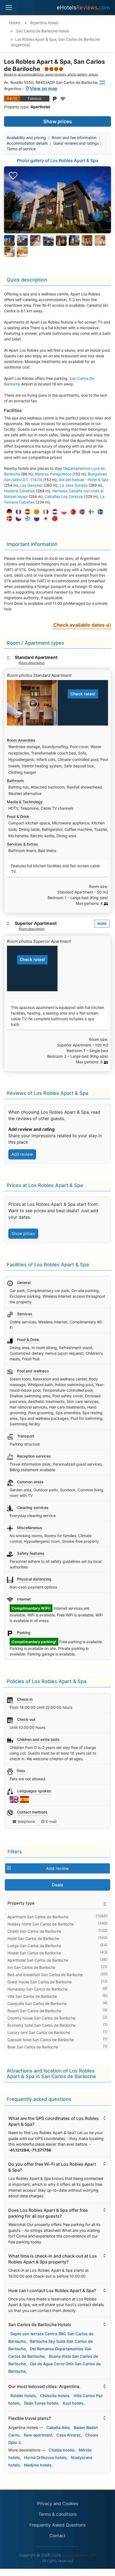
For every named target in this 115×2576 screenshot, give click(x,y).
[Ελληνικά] (26, 519)
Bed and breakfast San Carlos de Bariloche (45, 1975)
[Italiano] (44, 512)
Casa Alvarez (69, 2435)
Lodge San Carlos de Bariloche (34, 1946)
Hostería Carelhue (20, 491)
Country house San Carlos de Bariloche (41, 2018)
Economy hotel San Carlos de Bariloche (42, 2025)
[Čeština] (17, 519)
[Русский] (35, 519)
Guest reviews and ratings (76, 143)
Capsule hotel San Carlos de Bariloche (41, 2040)
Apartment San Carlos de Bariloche (38, 1917)
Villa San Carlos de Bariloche (32, 1996)
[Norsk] (81, 512)
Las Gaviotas (31, 485)
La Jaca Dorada (74, 485)
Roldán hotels (23, 2396)
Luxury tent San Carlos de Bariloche (39, 2032)
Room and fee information (74, 138)
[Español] (26, 512)
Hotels (15, 23)
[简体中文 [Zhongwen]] (53, 519)
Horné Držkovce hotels (45, 2457)
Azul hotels (73, 2403)
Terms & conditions (58, 2514)
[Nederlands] (53, 512)
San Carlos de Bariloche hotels (42, 31)
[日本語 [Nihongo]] (44, 519)
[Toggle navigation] (9, 7)
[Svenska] (99, 512)
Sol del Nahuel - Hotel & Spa (84, 480)
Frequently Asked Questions (57, 2525)
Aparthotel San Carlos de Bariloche (38, 1960)
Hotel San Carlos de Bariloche (33, 1938)
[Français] (17, 512)
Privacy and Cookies (58, 2503)
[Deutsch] (8, 512)
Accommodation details (27, 143)
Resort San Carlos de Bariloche (34, 2011)
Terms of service (21, 149)
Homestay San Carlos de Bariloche (38, 1989)
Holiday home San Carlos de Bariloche (41, 1924)
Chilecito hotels (55, 2396)
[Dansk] (8, 519)
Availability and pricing (26, 138)
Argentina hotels (44, 23)
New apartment (38, 2435)
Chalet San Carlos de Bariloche (34, 1931)
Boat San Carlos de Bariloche (33, 2047)
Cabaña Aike (58, 2427)
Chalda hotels (62, 2450)
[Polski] (63, 512)
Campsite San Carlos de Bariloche (37, 2004)
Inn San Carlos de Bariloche (31, 1967)
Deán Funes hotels (41, 2403)
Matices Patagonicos (53, 474)
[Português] (72, 512)
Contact (57, 2536)
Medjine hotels (38, 2465)
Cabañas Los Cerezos (64, 496)
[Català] (35, 512)
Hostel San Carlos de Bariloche (34, 1953)
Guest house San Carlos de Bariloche (40, 1982)
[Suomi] (90, 512)
